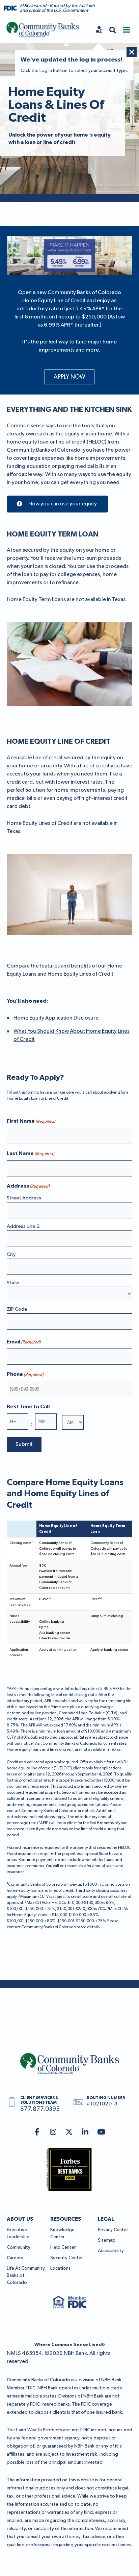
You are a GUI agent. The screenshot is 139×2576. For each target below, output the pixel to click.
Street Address (24, 1198)
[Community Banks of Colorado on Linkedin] (85, 2133)
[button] (113, 30)
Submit (24, 1445)
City (11, 1254)
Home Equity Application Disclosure (56, 1018)
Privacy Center (113, 2230)
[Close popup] (132, 52)
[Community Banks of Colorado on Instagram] (53, 2133)
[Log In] (99, 30)
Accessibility (111, 2251)
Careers (15, 2258)
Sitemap (107, 2240)
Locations (60, 2268)
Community (19, 2247)
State (13, 1283)
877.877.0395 (40, 2109)
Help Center (63, 2247)
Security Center (67, 2258)
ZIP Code (17, 1309)
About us (20, 2219)
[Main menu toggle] (127, 30)
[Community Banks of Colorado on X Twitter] (69, 2133)
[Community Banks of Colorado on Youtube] (101, 2133)
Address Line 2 (23, 1226)
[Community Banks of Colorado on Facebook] (37, 2133)
